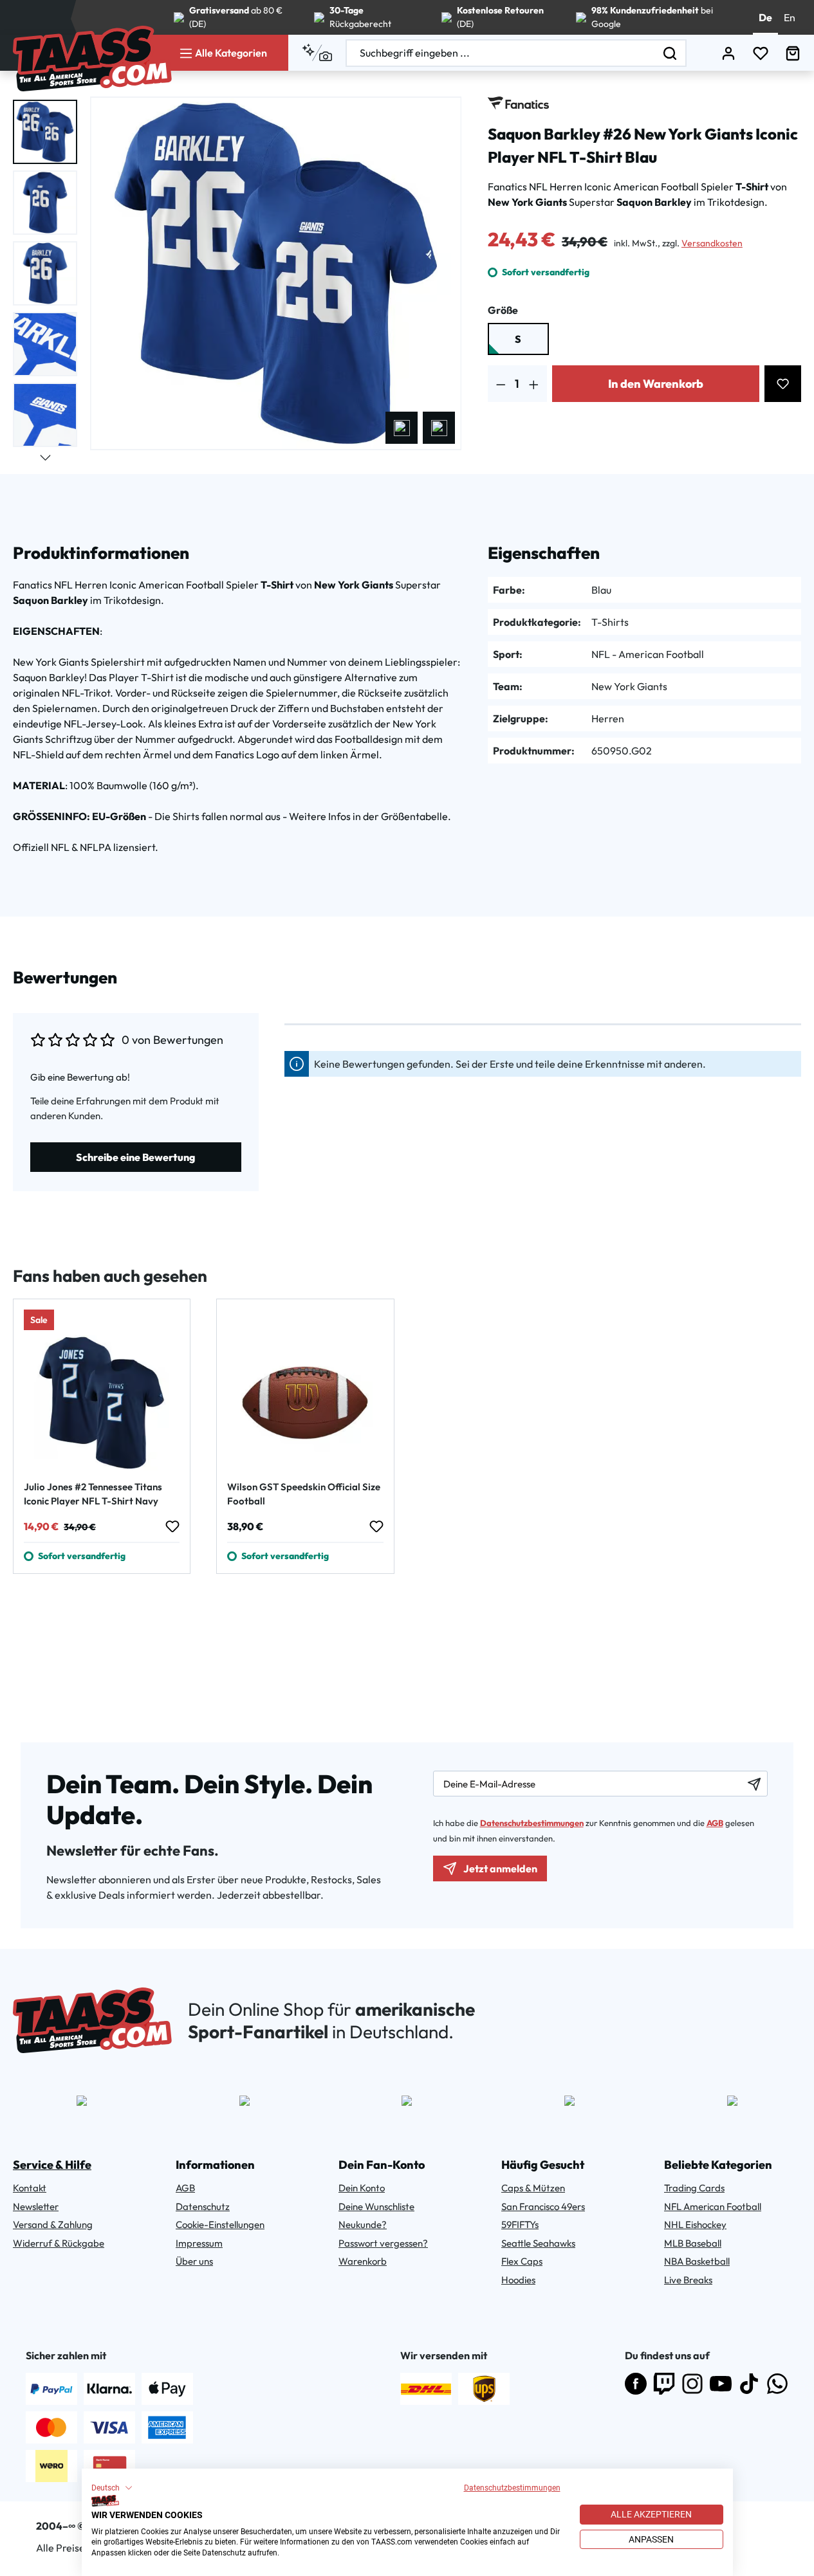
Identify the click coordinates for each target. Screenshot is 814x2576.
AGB (715, 1823)
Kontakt (30, 2188)
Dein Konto (362, 2188)
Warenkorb (363, 2261)
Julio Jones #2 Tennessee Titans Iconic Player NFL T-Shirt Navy (93, 1494)
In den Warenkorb (656, 384)
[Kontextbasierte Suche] (317, 53)
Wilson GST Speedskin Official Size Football (304, 1494)
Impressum (199, 2243)
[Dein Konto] (728, 53)
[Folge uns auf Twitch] (664, 2384)
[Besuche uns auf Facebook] (636, 2384)
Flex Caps (522, 2261)
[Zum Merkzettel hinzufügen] (783, 384)
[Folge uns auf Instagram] (692, 2384)
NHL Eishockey (695, 2224)
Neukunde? (363, 2224)
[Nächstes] (439, 428)
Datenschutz (203, 2206)
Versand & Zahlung (53, 2224)
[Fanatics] (518, 103)
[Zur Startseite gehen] (92, 59)
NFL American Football (713, 2206)
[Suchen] (671, 53)
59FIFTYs (520, 2224)
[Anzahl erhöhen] (534, 384)
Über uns (194, 2261)
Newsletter (36, 2206)
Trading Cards (694, 2188)
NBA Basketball (697, 2261)
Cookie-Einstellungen (220, 2224)
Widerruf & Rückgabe (59, 2243)
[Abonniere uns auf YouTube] (721, 2384)
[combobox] (501, 53)
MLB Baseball (693, 2243)
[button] (112, 2488)
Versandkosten (712, 243)
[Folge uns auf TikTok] (749, 2384)
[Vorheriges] (402, 428)
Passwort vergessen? (383, 2243)
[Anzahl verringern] (501, 384)
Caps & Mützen (533, 2188)
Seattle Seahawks (538, 2243)
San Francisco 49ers (543, 2206)
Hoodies (518, 2280)
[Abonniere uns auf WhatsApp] (777, 2384)
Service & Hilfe (52, 2165)
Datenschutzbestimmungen (512, 2488)
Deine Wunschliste (376, 2206)
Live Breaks (688, 2280)
